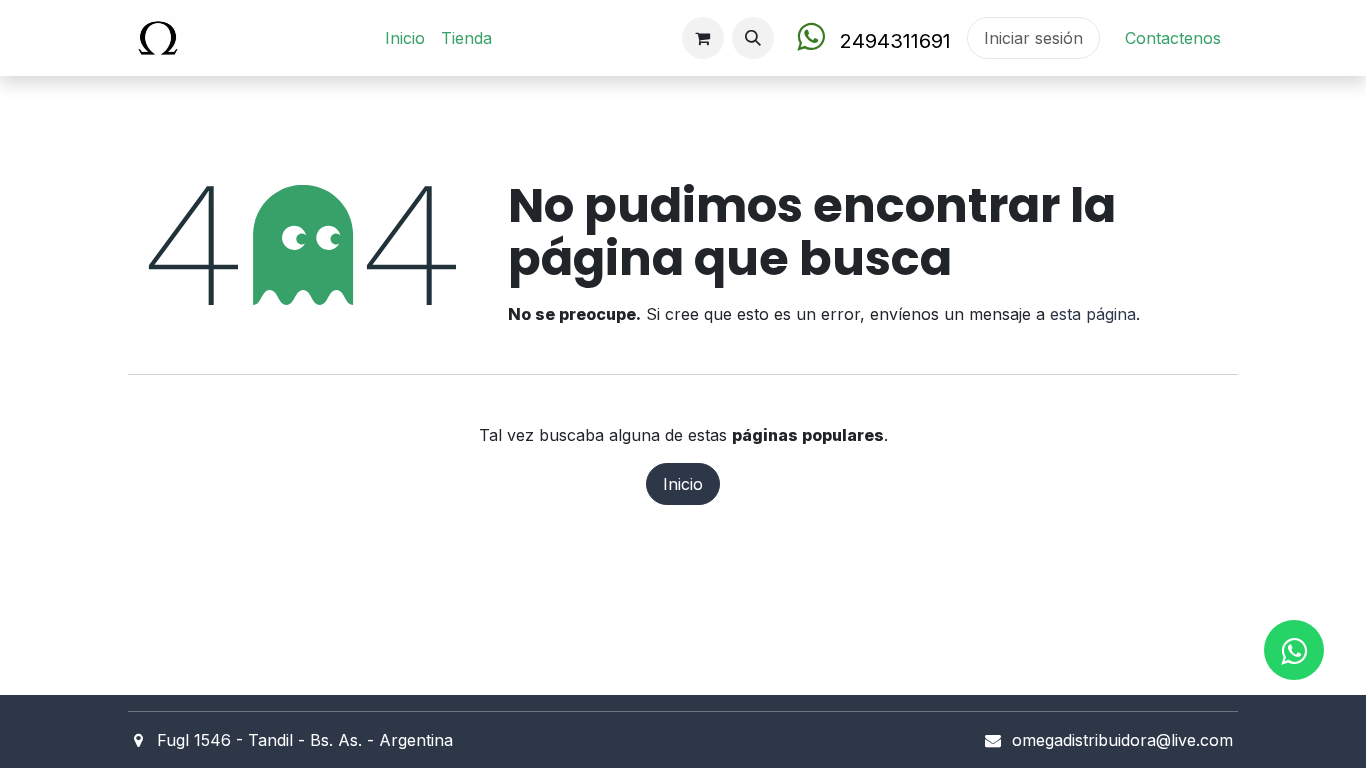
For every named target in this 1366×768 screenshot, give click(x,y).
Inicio (683, 484)
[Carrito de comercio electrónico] (703, 38)
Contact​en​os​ (1173, 38)
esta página (1093, 314)
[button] (753, 38)
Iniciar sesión (1033, 38)
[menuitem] (405, 38)
